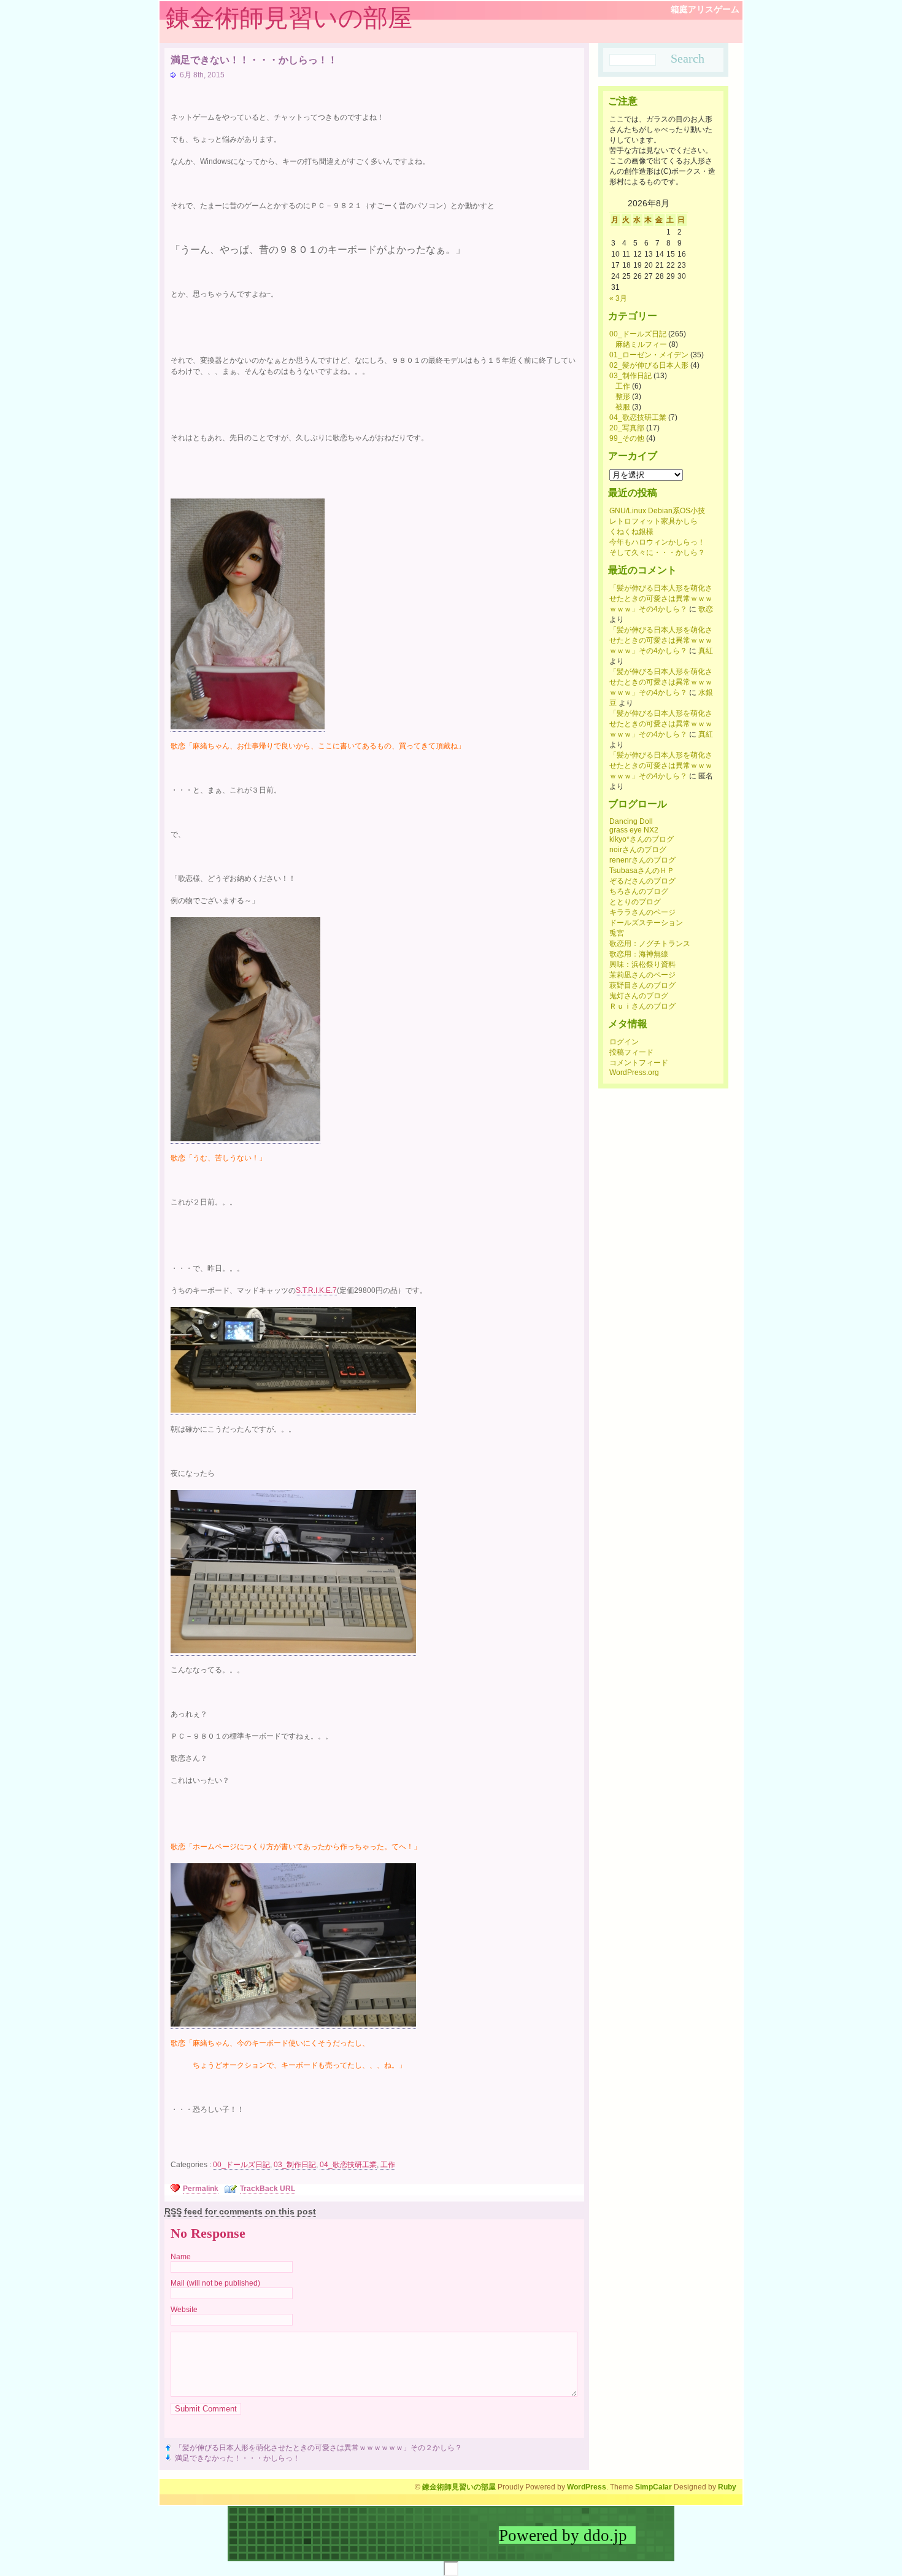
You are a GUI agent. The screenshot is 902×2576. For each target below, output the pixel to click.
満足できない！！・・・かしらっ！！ (254, 60)
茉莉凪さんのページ (642, 975)
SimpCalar (653, 2487)
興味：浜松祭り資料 (642, 964)
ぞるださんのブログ (642, 881)
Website (184, 2310)
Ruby (727, 2487)
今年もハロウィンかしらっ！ (657, 542)
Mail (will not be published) (215, 2283)
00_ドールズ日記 (241, 2165)
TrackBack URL (268, 2189)
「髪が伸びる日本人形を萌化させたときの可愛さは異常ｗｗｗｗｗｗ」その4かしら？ (661, 599)
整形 (623, 397)
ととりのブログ (635, 902)
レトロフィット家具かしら (653, 521)
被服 (623, 407)
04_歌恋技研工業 (348, 2165)
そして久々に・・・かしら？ (657, 553)
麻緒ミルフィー (641, 344)
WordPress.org (634, 1073)
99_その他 (627, 438)
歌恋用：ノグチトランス (650, 944)
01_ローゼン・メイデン (649, 355)
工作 (388, 2165)
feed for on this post (240, 2211)
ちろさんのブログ (639, 891)
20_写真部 (627, 428)
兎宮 (617, 933)
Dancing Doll (631, 821)
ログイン (624, 1042)
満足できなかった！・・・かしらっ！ (237, 2458)
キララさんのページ (642, 912)
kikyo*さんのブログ (642, 839)
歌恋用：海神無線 (639, 954)
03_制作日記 (295, 2165)
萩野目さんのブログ (642, 985)
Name (181, 2257)
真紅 (706, 651)
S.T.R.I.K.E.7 (316, 1290)
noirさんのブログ (638, 850)
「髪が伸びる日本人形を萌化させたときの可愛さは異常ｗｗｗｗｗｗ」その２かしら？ (318, 2448)
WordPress (587, 2487)
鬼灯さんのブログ (639, 996)
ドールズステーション (646, 923)
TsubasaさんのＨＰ (642, 871)
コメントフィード (639, 1063)
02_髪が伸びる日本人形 (649, 365)
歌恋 (706, 609)
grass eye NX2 (634, 830)
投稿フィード (631, 1052)
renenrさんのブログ (642, 860)
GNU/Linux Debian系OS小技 (657, 511)
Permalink (201, 2189)
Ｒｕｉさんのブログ (642, 1006)
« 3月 (618, 298)
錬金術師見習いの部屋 (289, 18)
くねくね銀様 (631, 532)
